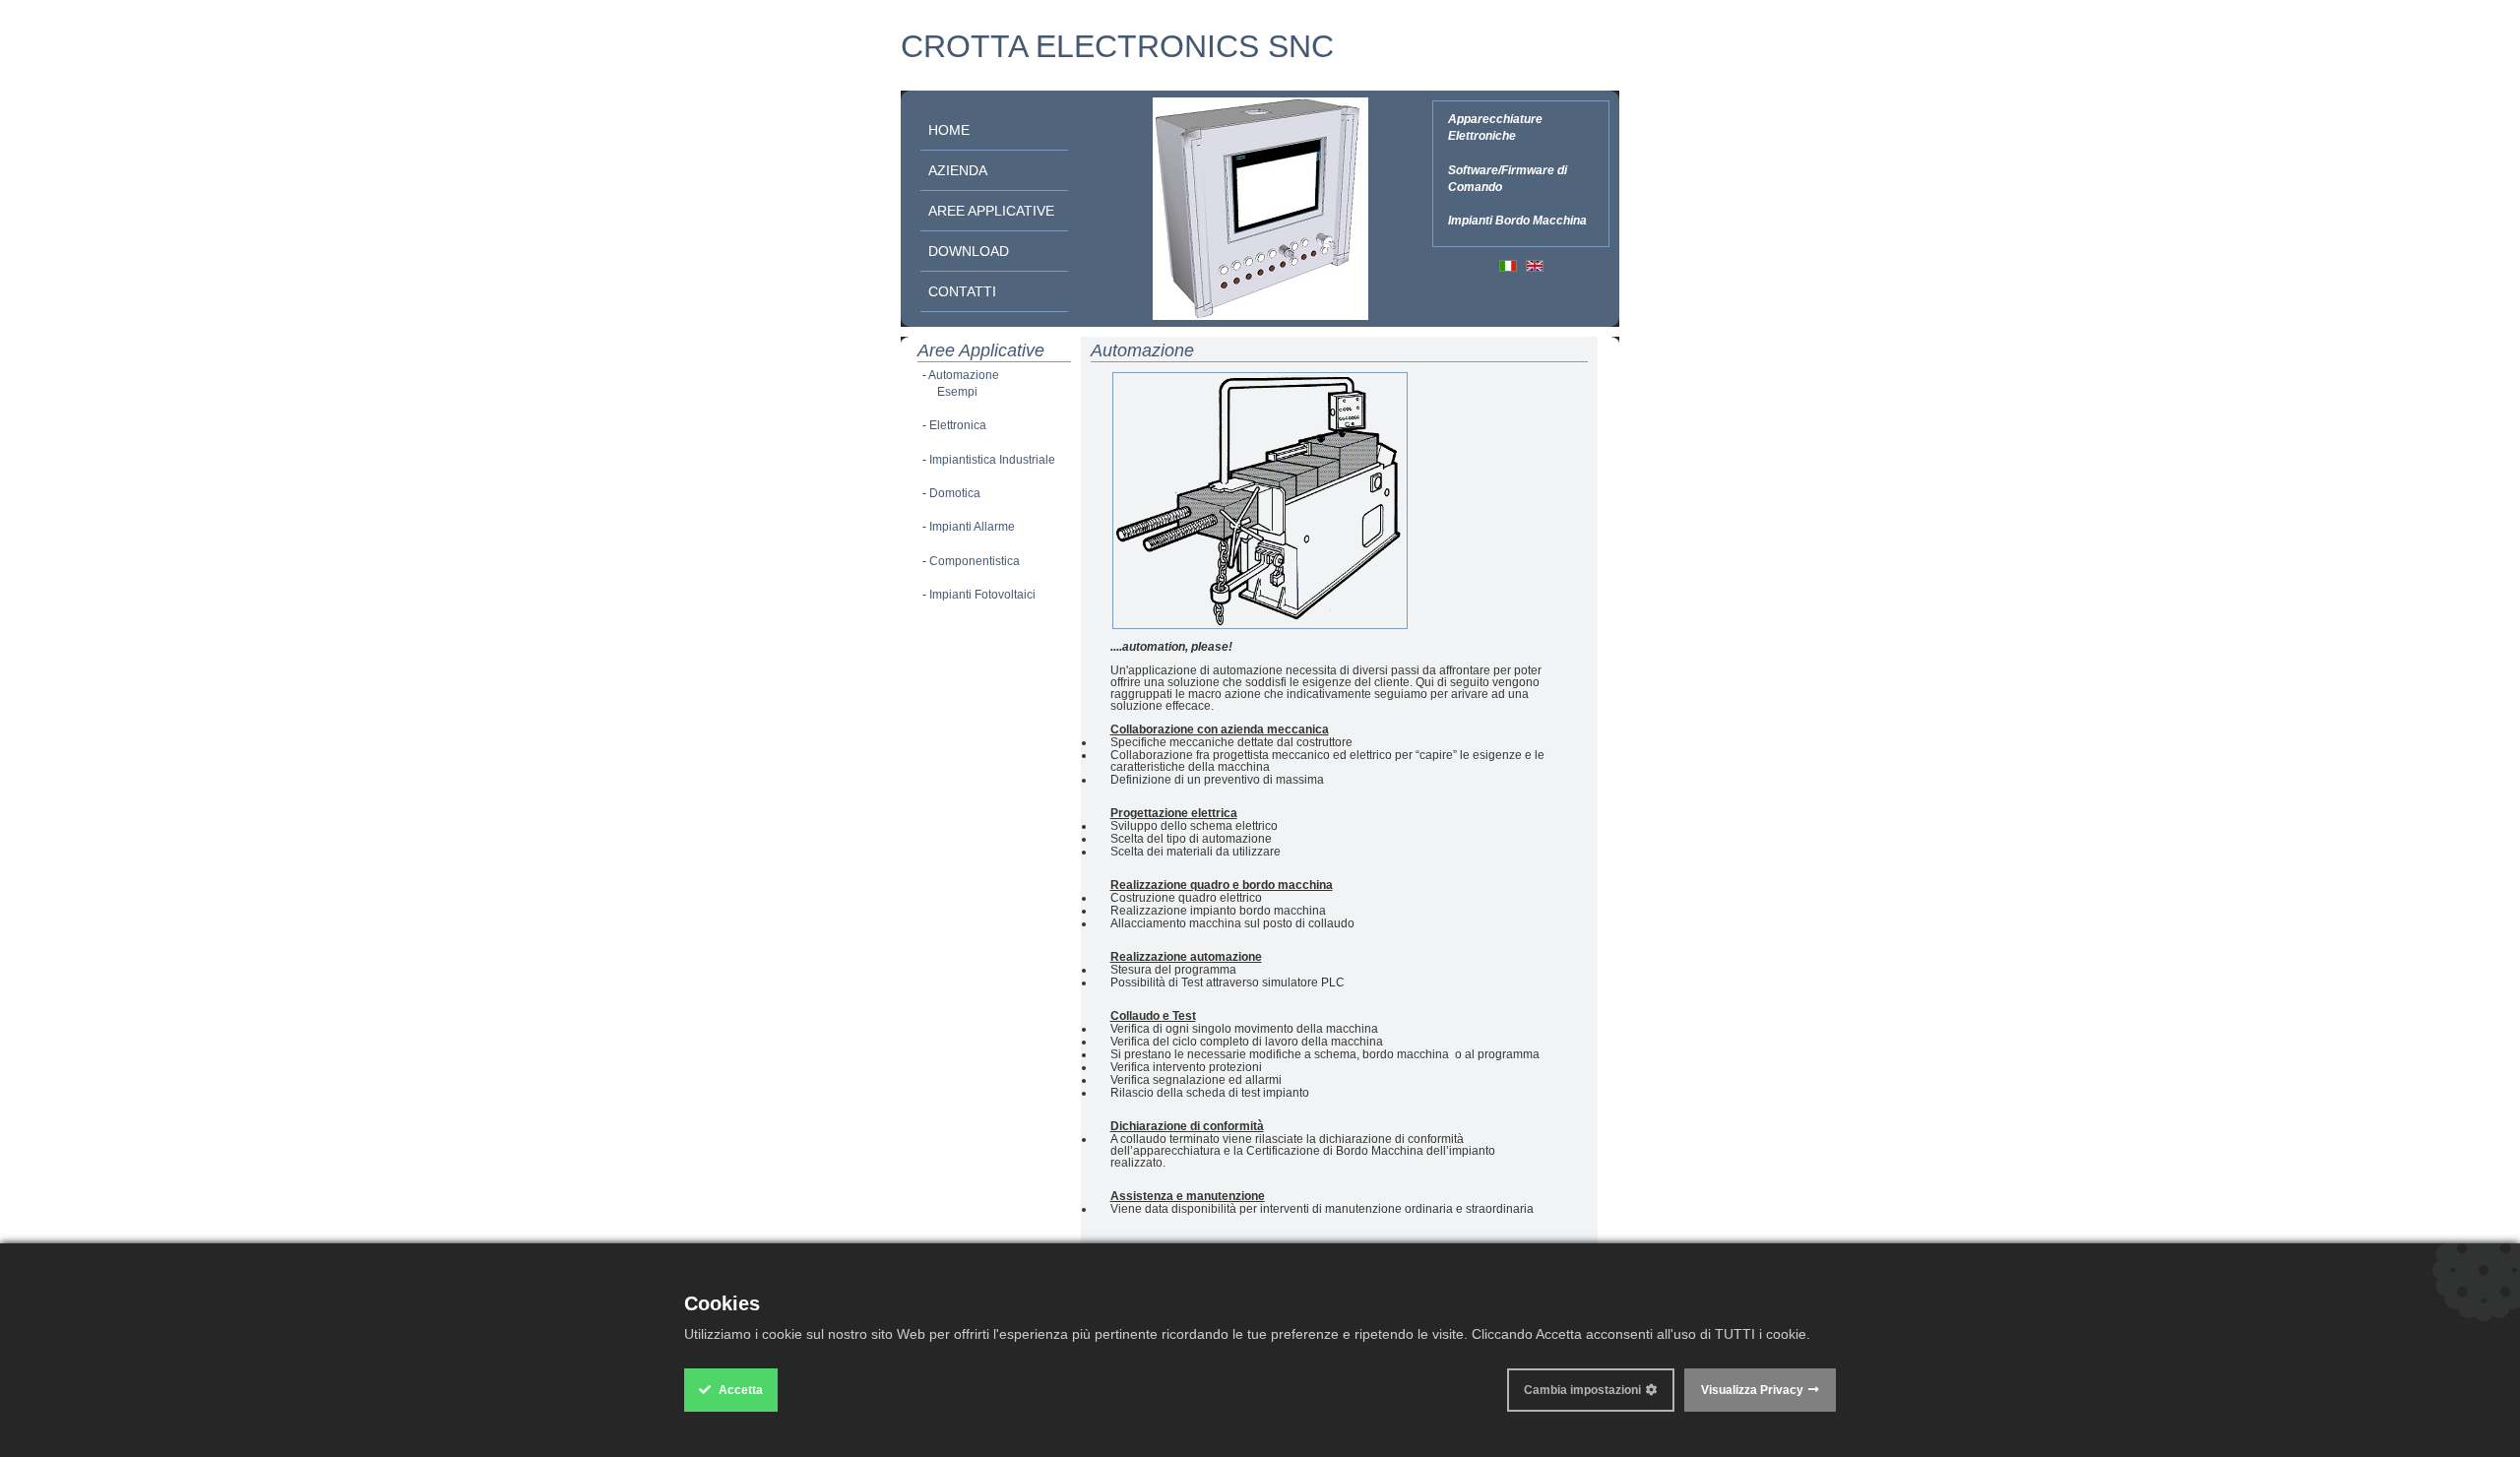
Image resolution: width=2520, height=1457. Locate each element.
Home (949, 130)
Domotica (955, 493)
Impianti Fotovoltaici (982, 595)
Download (969, 251)
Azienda (958, 170)
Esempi (957, 392)
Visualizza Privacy (1752, 1390)
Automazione (964, 375)
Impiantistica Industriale (992, 460)
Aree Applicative (991, 211)
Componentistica (975, 561)
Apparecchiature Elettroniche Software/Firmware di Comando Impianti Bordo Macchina (1517, 170)
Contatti (962, 291)
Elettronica (958, 425)
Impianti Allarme (972, 527)
